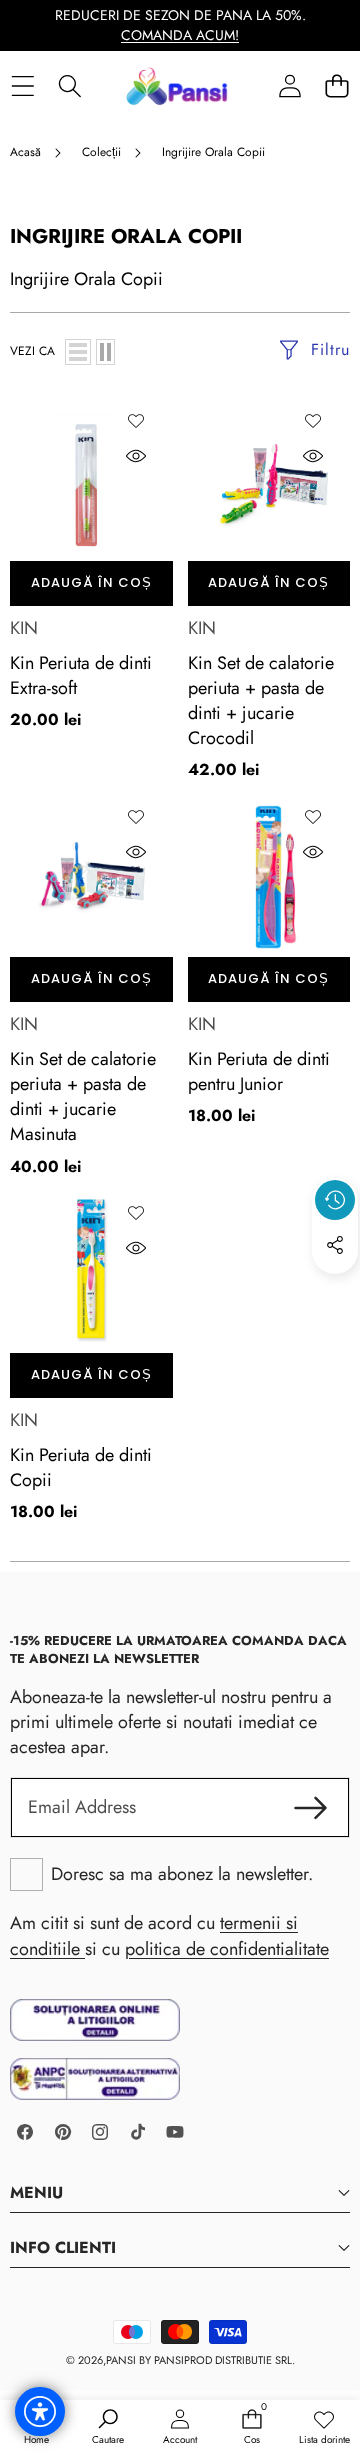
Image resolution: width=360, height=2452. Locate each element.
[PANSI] (179, 86)
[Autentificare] (289, 86)
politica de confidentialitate (227, 1949)
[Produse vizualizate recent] (335, 1200)
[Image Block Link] (95, 2020)
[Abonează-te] (310, 1807)
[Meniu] (22, 86)
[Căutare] (69, 86)
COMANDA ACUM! (180, 35)
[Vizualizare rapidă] (136, 456)
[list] (78, 352)
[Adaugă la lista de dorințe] (136, 421)
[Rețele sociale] (335, 1245)
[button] (336, 86)
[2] (105, 352)
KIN (24, 628)
